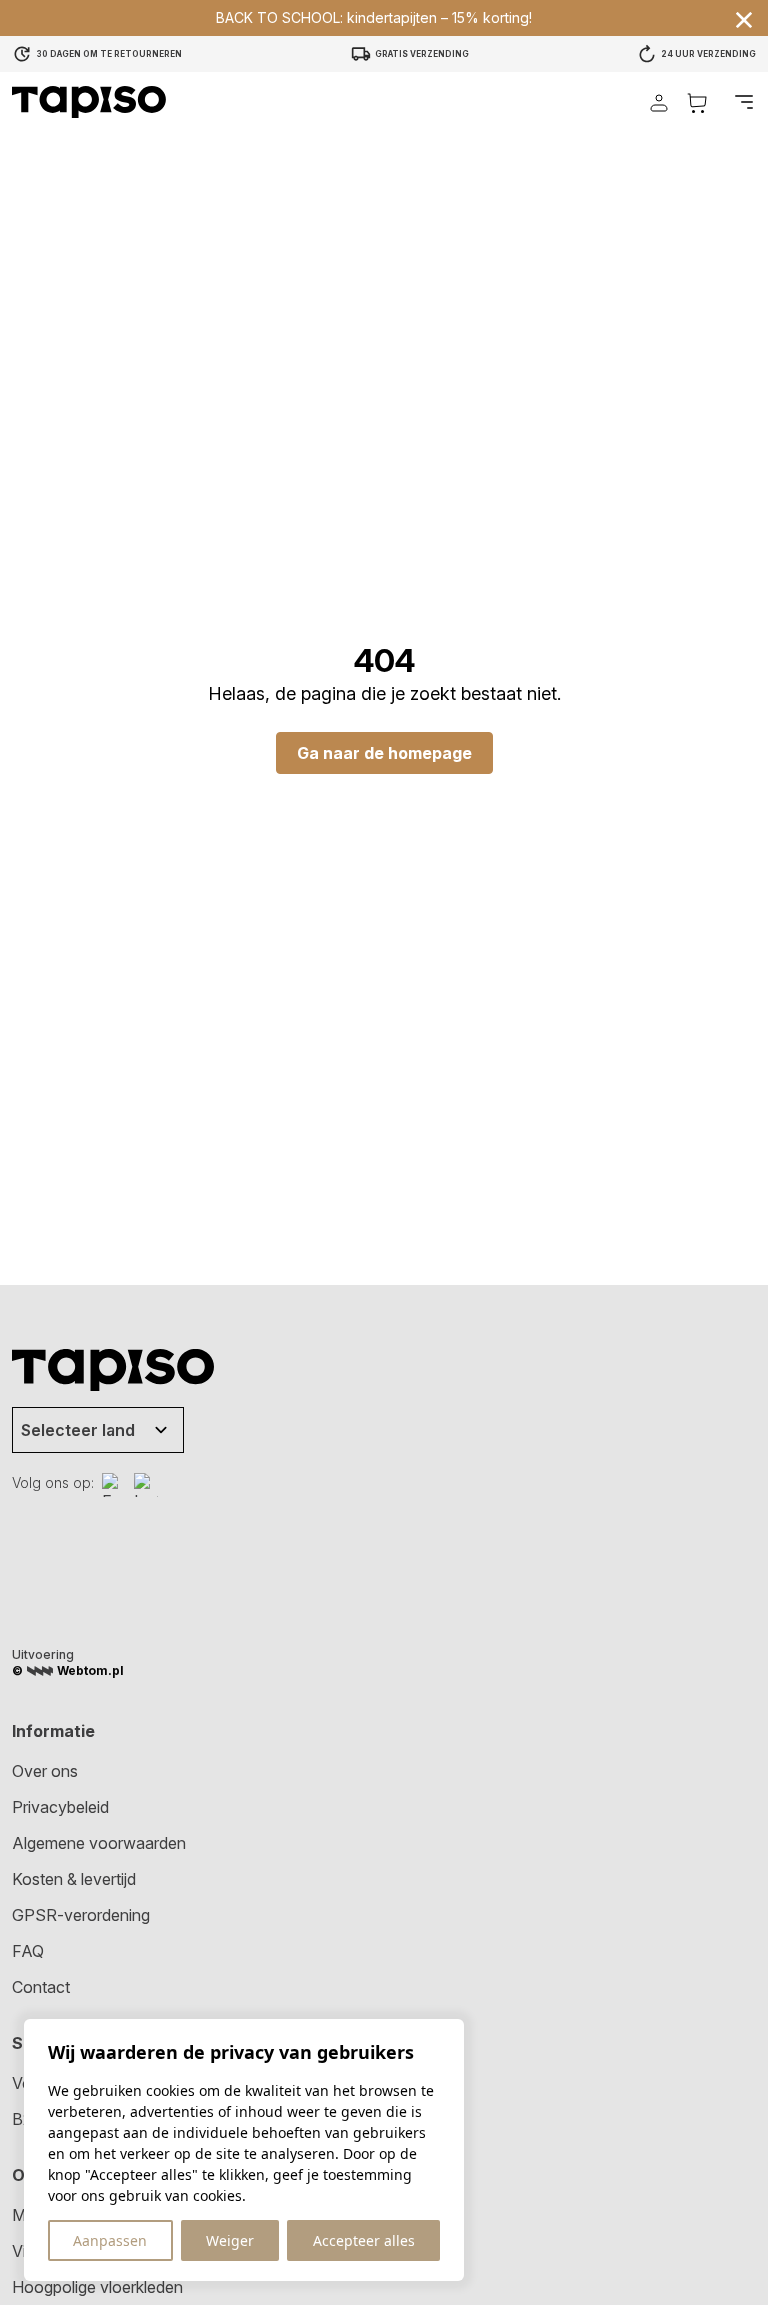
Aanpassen (110, 2240)
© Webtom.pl (68, 1670)
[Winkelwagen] (697, 102)
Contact (41, 1987)
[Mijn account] (659, 102)
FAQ (28, 1951)
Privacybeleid (60, 1807)
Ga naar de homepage (384, 753)
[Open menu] (744, 102)
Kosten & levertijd (74, 1879)
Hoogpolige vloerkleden (97, 2287)
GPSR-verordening (81, 1915)
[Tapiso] (89, 102)
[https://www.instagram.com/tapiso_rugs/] (146, 1485)
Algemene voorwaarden (99, 1843)
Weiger (230, 2240)
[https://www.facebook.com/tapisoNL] (114, 1485)
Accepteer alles (364, 2240)
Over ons (45, 1771)
